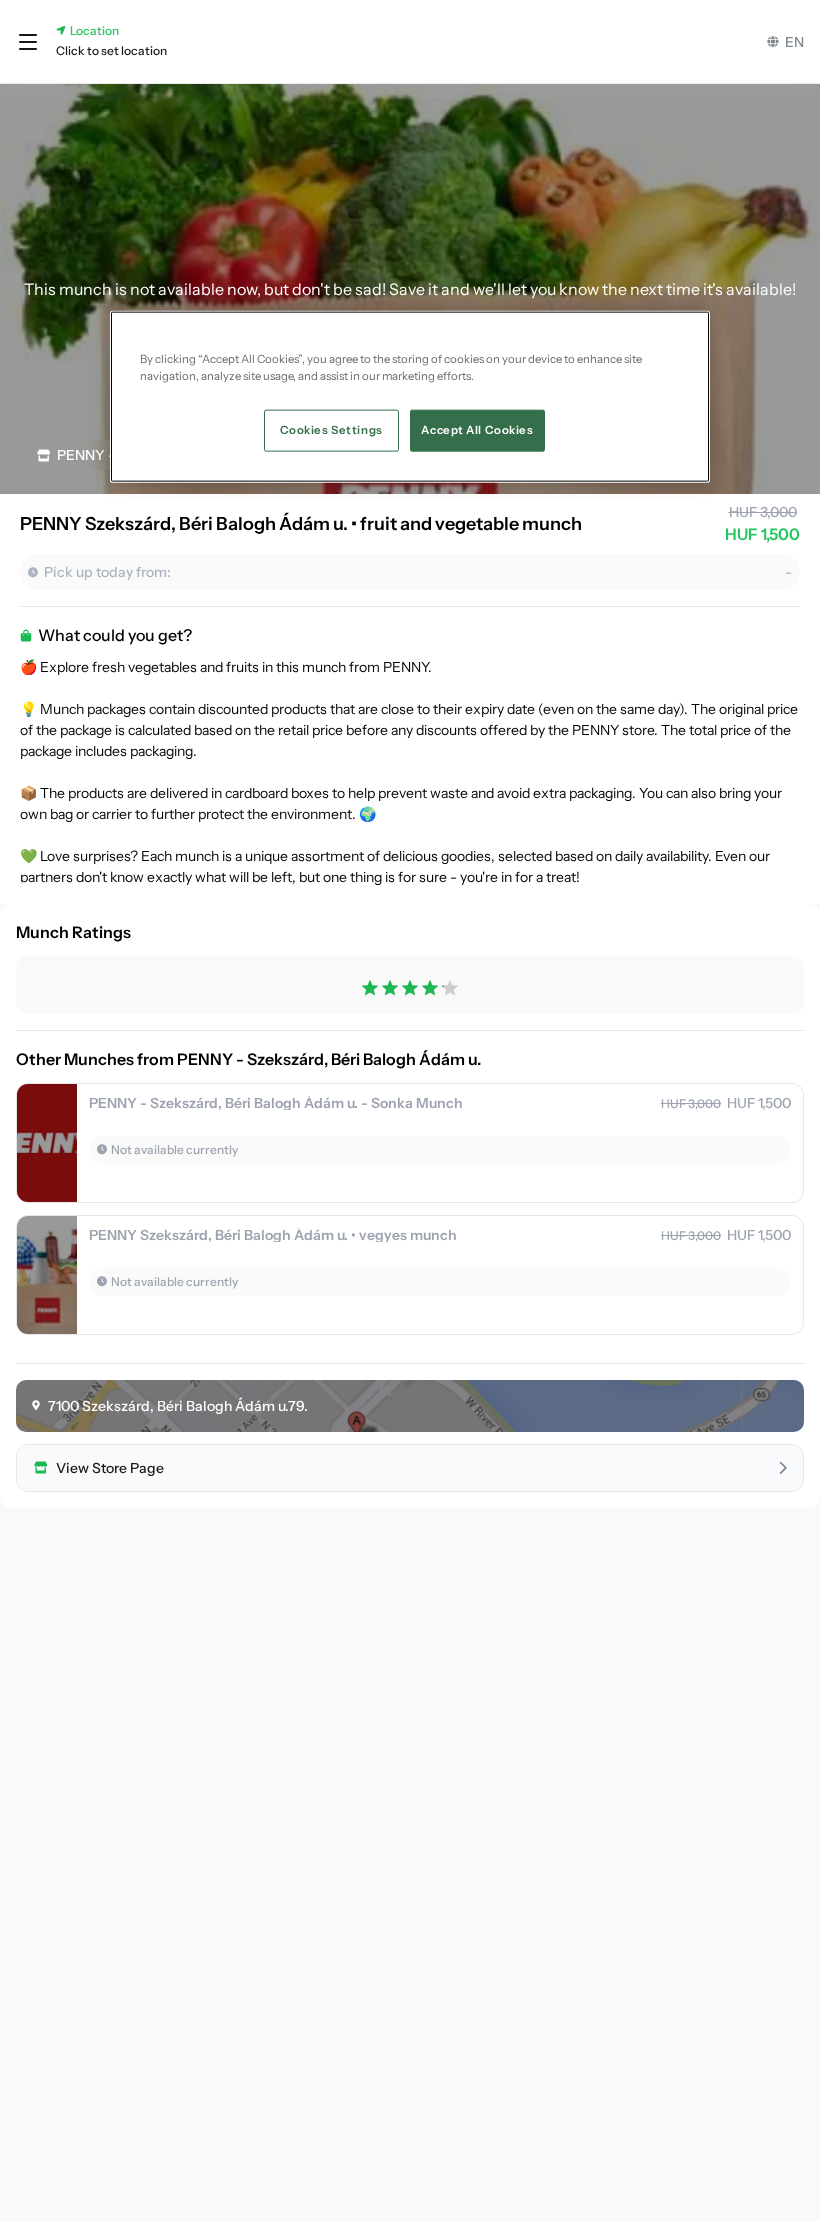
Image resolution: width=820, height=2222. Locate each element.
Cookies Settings (331, 430)
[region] (410, 397)
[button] (28, 42)
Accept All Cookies (477, 430)
